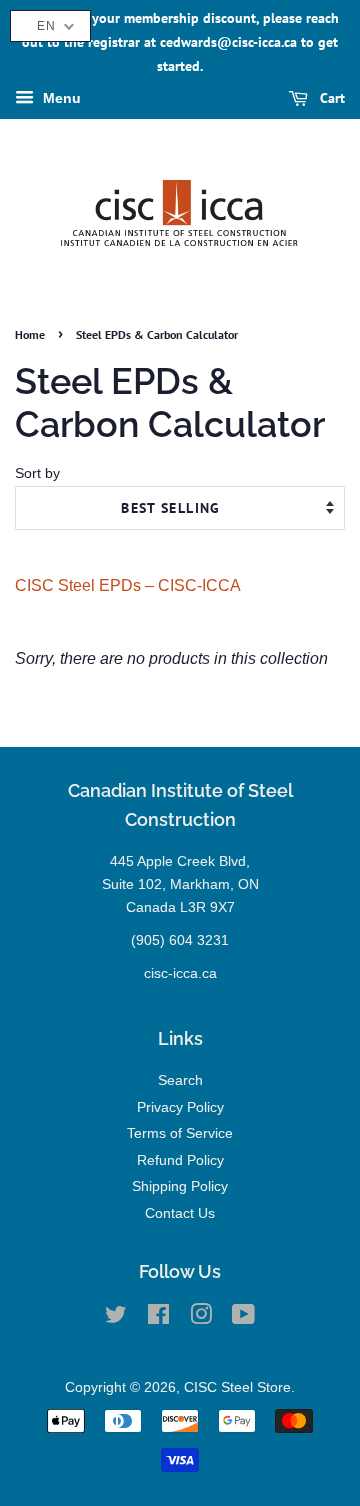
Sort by (37, 473)
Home (30, 334)
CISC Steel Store (237, 1387)
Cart (330, 99)
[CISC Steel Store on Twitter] (116, 1318)
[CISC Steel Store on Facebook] (158, 1318)
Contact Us (180, 1213)
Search (180, 1080)
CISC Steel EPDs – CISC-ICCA (128, 585)
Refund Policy (180, 1160)
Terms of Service (180, 1133)
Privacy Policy (180, 1107)
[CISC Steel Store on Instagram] (201, 1318)
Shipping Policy (180, 1186)
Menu (60, 99)
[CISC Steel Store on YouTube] (243, 1318)
